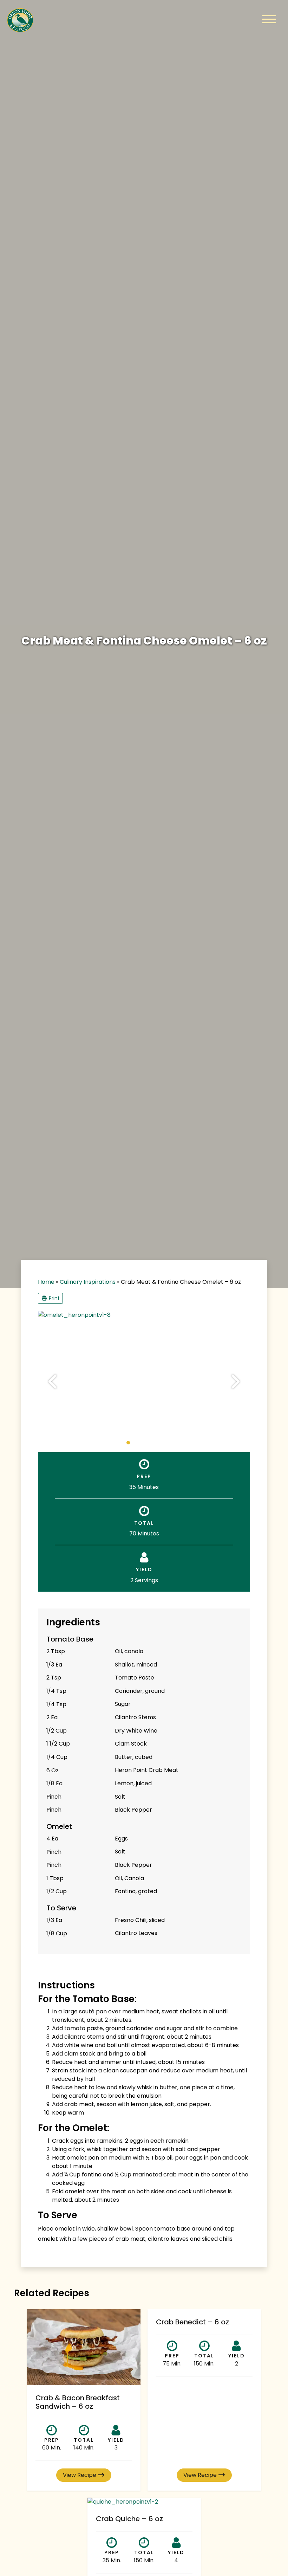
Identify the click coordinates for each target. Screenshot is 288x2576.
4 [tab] (149, 1443)
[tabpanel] (144, 1315)
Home (46, 1282)
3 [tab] (142, 1443)
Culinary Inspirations (88, 1282)
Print (54, 1298)
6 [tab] (163, 1443)
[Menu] (269, 20)
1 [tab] (128, 1443)
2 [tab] (135, 1443)
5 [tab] (156, 1443)
